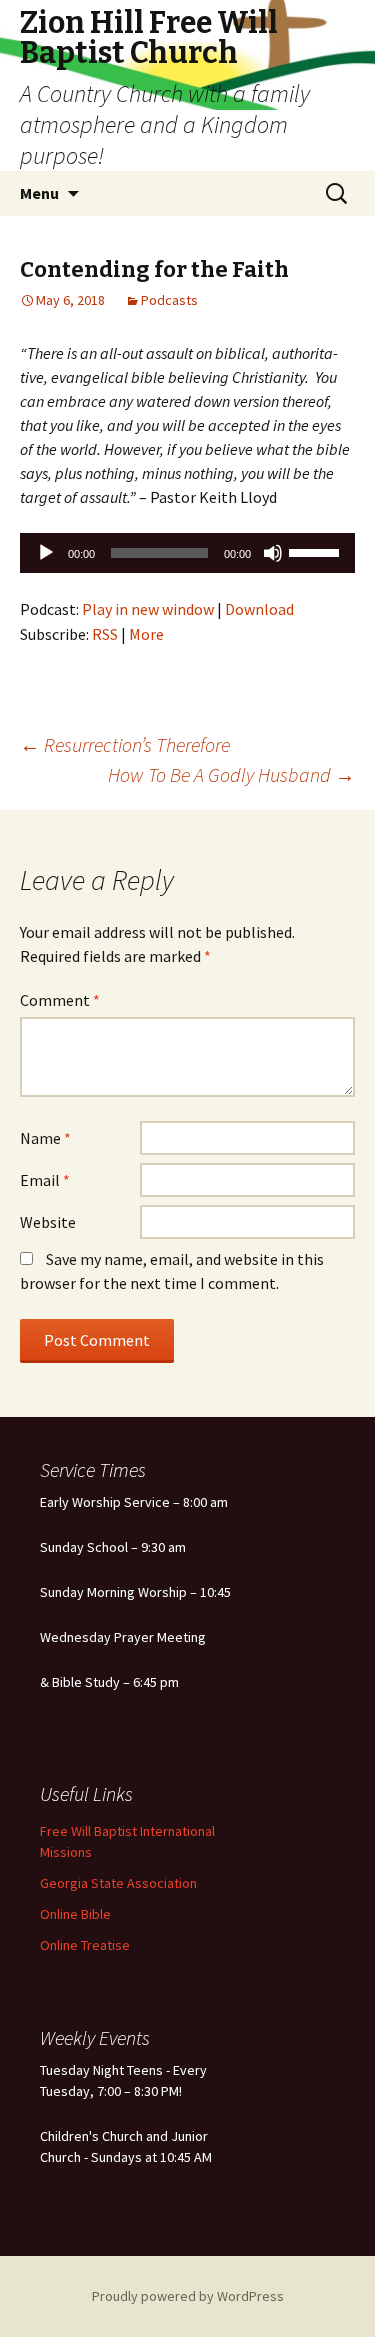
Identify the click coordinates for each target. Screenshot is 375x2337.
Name (45, 1138)
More (146, 634)
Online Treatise (85, 1945)
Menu (39, 193)
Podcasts (169, 300)
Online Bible (75, 1914)
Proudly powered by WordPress (188, 2296)
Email (45, 1180)
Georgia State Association (118, 1883)
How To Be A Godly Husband (231, 774)
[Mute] (273, 553)
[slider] (317, 551)
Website (48, 1222)
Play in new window (148, 609)
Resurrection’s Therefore (125, 744)
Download (259, 609)
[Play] (46, 553)
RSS (105, 634)
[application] (187, 553)
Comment (60, 1000)
